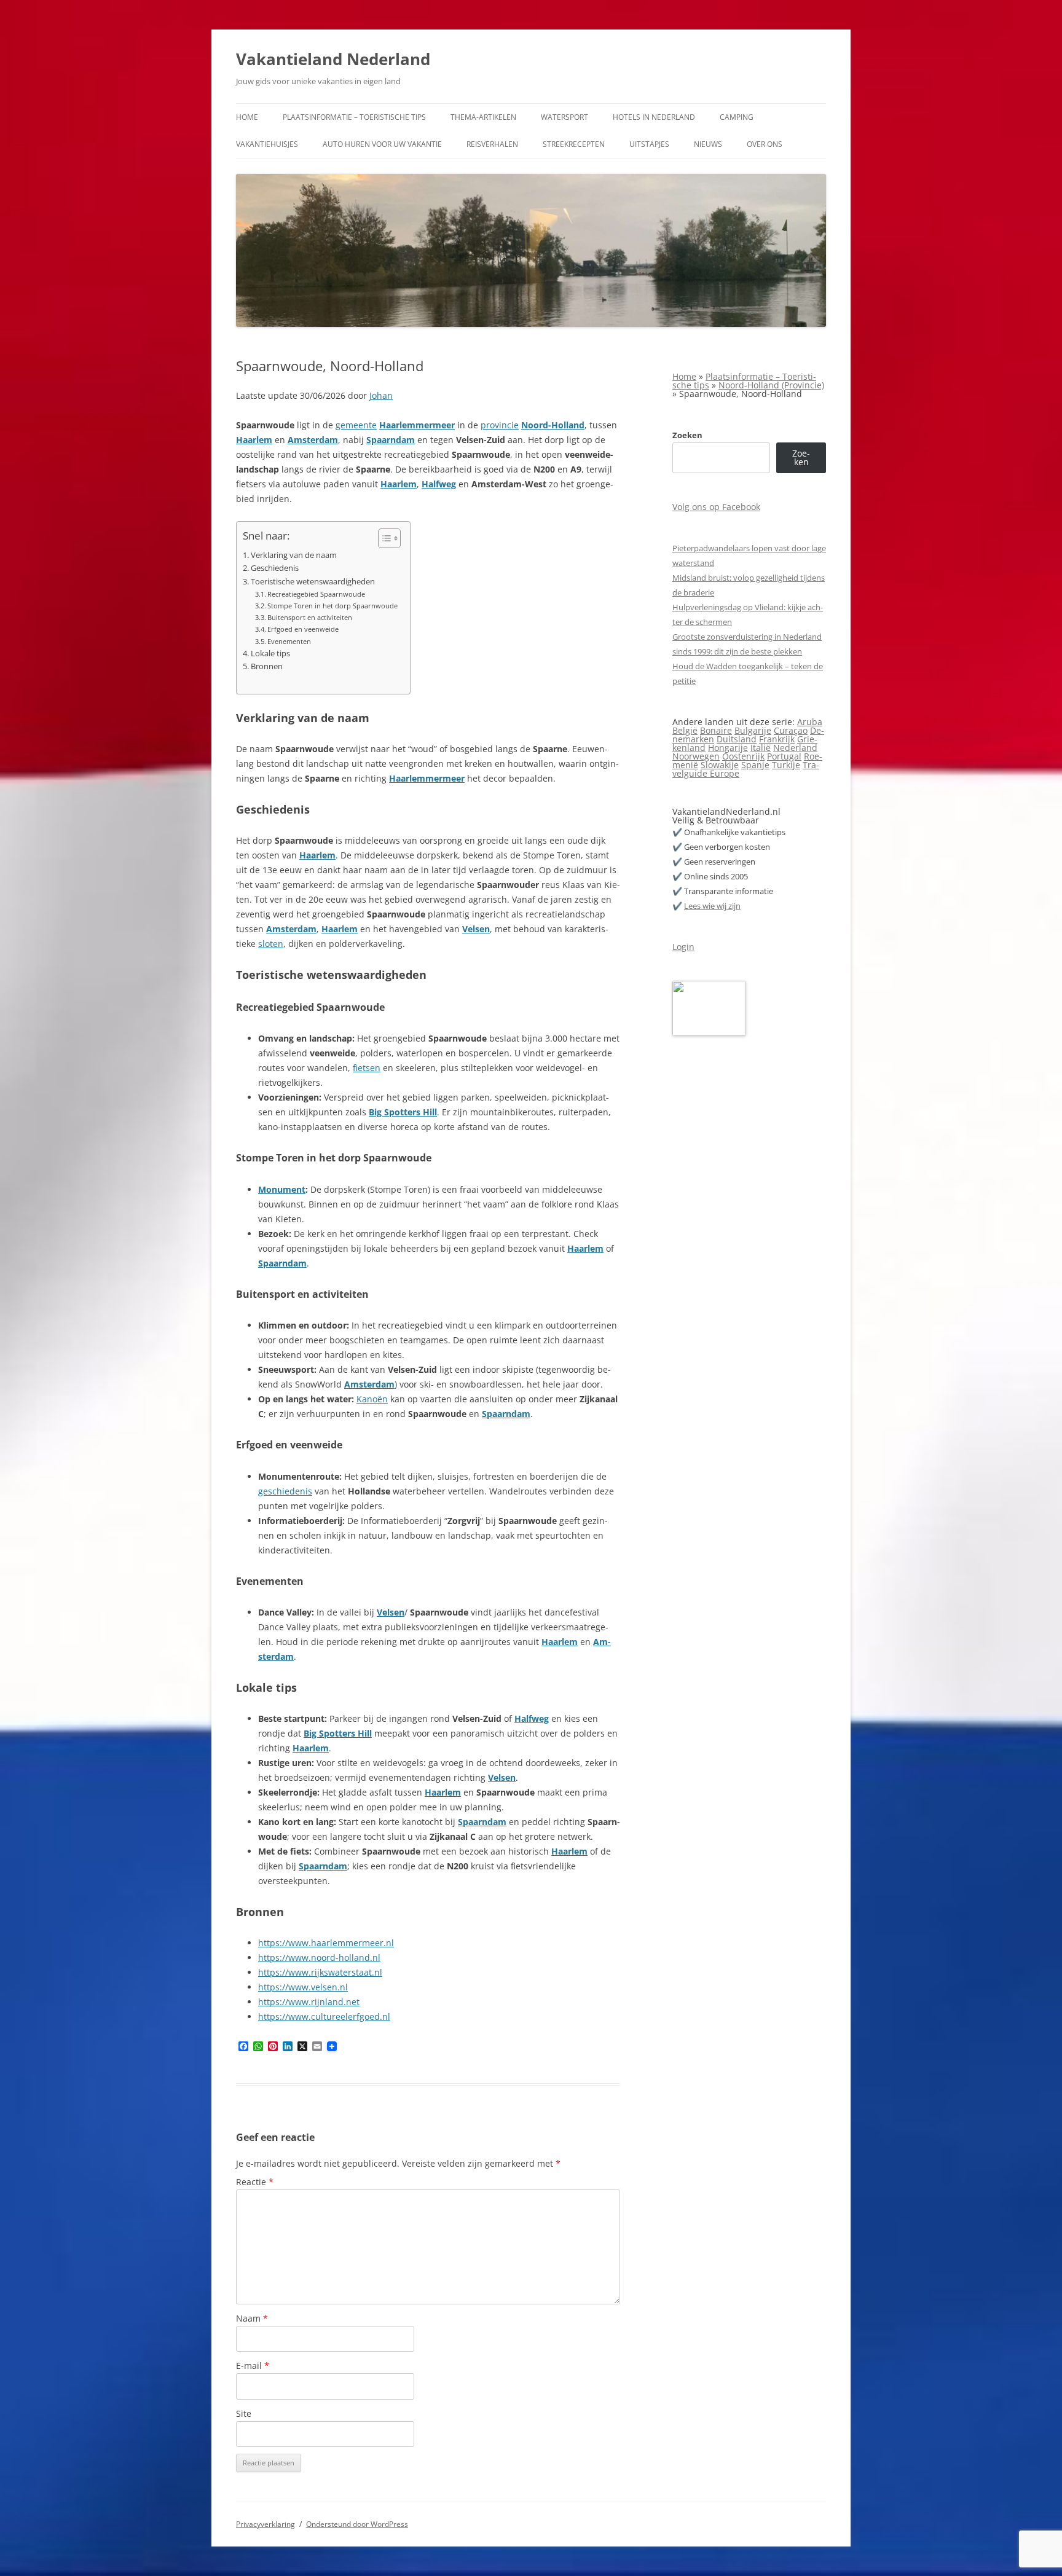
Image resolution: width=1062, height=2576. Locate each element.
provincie (500, 425)
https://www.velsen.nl (303, 1987)
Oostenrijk (743, 756)
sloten (271, 944)
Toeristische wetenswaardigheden (313, 582)
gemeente (356, 425)
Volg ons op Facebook (716, 507)
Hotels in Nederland (654, 117)
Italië (761, 748)
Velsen (476, 929)
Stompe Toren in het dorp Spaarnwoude (332, 606)
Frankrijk (777, 739)
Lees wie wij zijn (712, 906)
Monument (282, 1189)
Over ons (765, 144)
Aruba (810, 722)
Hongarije (728, 748)
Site (244, 2413)
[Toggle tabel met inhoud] (383, 538)
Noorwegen (696, 756)
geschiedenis (285, 1491)
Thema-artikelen (483, 117)
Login (683, 947)
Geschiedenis (275, 568)
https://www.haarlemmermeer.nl (326, 1943)
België (685, 730)
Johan (381, 395)
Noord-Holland (553, 425)
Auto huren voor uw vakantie (382, 144)
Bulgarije (753, 730)
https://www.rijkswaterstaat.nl (320, 1972)
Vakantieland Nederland (333, 59)
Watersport (564, 117)
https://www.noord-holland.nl (319, 1958)
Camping (737, 117)
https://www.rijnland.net (309, 2002)
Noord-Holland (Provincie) (771, 385)
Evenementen (289, 641)
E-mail (253, 2366)
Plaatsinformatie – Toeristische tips (354, 117)
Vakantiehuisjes (267, 144)
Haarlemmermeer (417, 425)
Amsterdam (313, 440)
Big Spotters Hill (403, 1112)
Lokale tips (270, 654)
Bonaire (716, 730)
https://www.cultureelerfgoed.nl (324, 2016)
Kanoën (372, 1399)
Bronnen (267, 666)
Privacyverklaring (265, 2524)
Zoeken (687, 435)
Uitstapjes (649, 144)
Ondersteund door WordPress (357, 2524)
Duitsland (737, 739)
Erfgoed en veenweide (303, 629)
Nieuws (708, 144)
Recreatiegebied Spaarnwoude (316, 594)
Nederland (795, 748)
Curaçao (791, 730)
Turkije (786, 765)
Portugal (784, 756)
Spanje (755, 765)
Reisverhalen (492, 144)
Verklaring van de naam (294, 555)
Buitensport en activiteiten (310, 617)
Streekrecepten (574, 144)
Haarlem (254, 440)
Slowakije (720, 765)
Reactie (255, 2182)
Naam (252, 2318)
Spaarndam (391, 440)
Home (247, 117)
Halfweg (439, 484)
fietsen (367, 1068)
